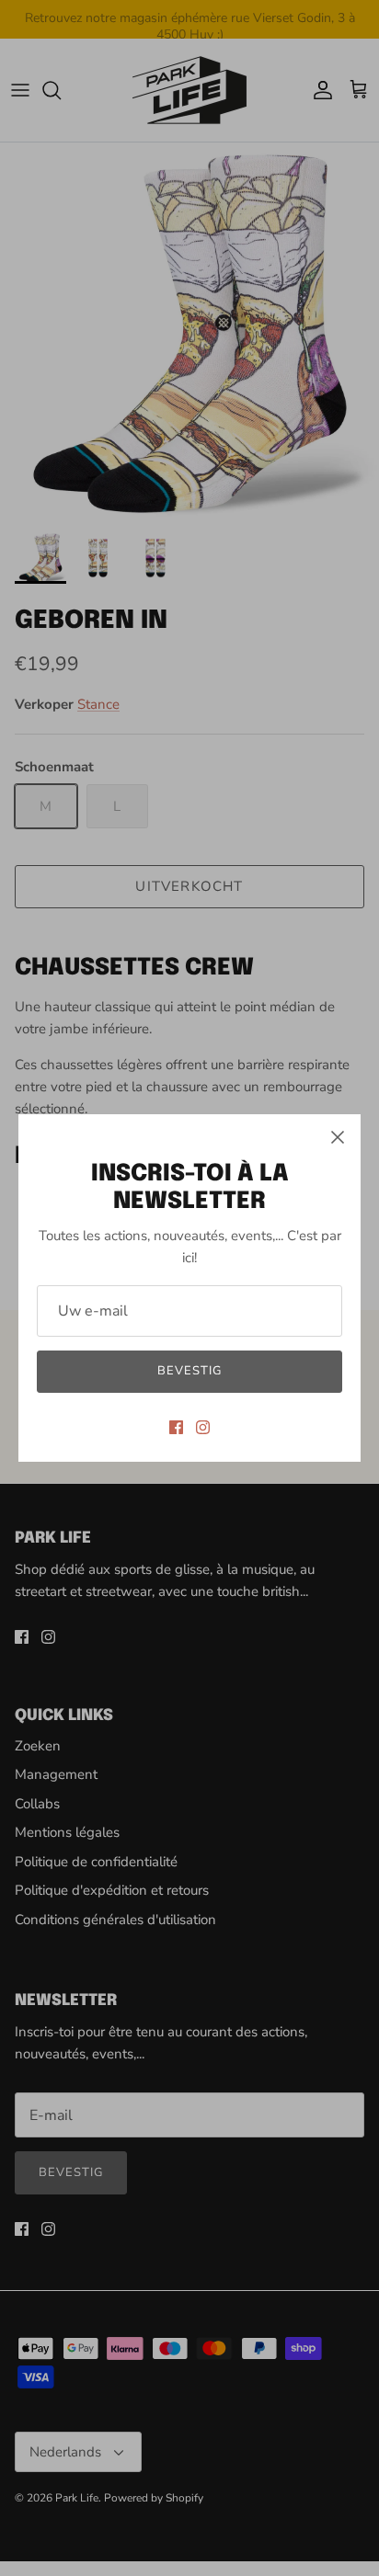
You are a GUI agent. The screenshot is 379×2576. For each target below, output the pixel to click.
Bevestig (189, 1371)
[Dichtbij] (338, 1137)
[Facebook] (176, 1427)
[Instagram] (203, 1427)
